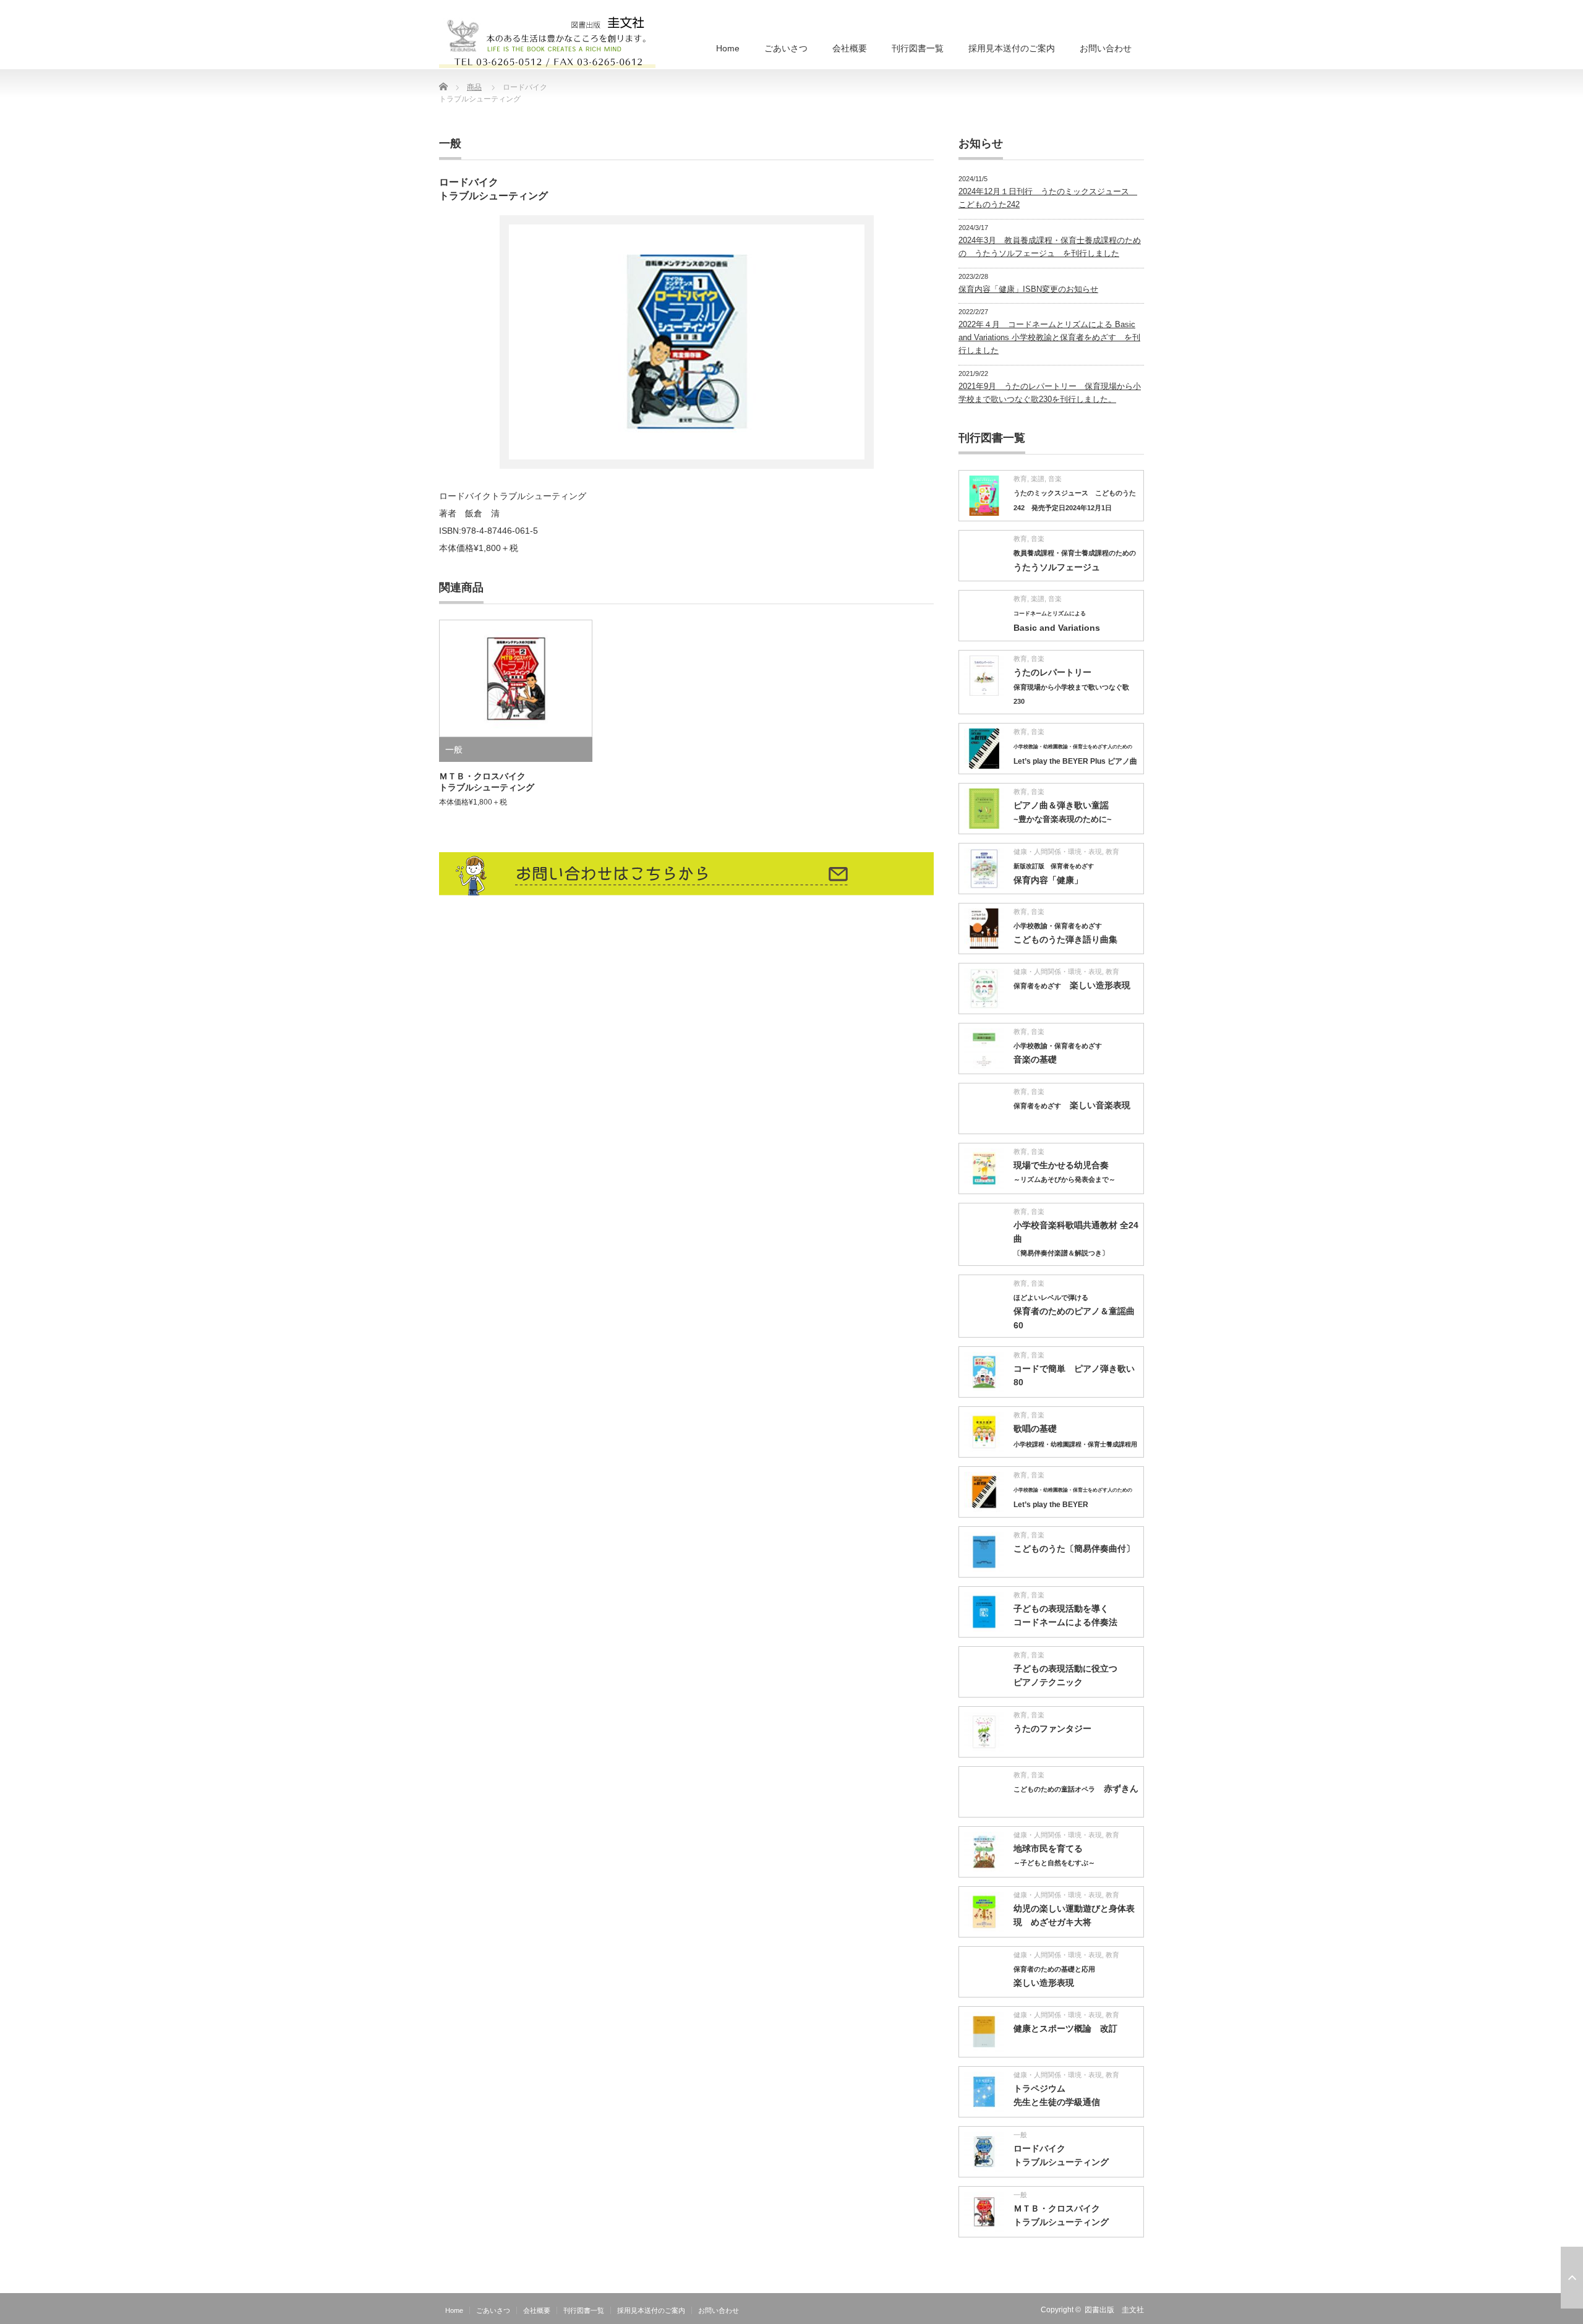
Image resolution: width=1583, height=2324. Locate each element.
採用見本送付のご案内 (1012, 48)
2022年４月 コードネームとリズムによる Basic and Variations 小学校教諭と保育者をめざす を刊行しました (1049, 337)
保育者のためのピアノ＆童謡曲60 (1074, 1312)
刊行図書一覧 (918, 48)
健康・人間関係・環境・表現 (1058, 852)
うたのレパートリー (1071, 686)
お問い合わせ (1106, 48)
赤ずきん (1076, 1788)
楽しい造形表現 (1072, 985)
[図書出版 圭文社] (547, 37)
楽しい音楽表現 (1072, 1105)
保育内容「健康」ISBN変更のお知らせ (1028, 289)
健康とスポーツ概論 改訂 (1065, 2028)
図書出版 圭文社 (1114, 2310)
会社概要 (850, 48)
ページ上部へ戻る (1572, 2278)
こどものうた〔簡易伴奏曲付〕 (1074, 1549)
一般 (450, 143)
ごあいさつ (786, 48)
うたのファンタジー (1052, 1728)
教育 (1020, 479)
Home (728, 48)
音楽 (1055, 479)
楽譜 (1038, 479)
